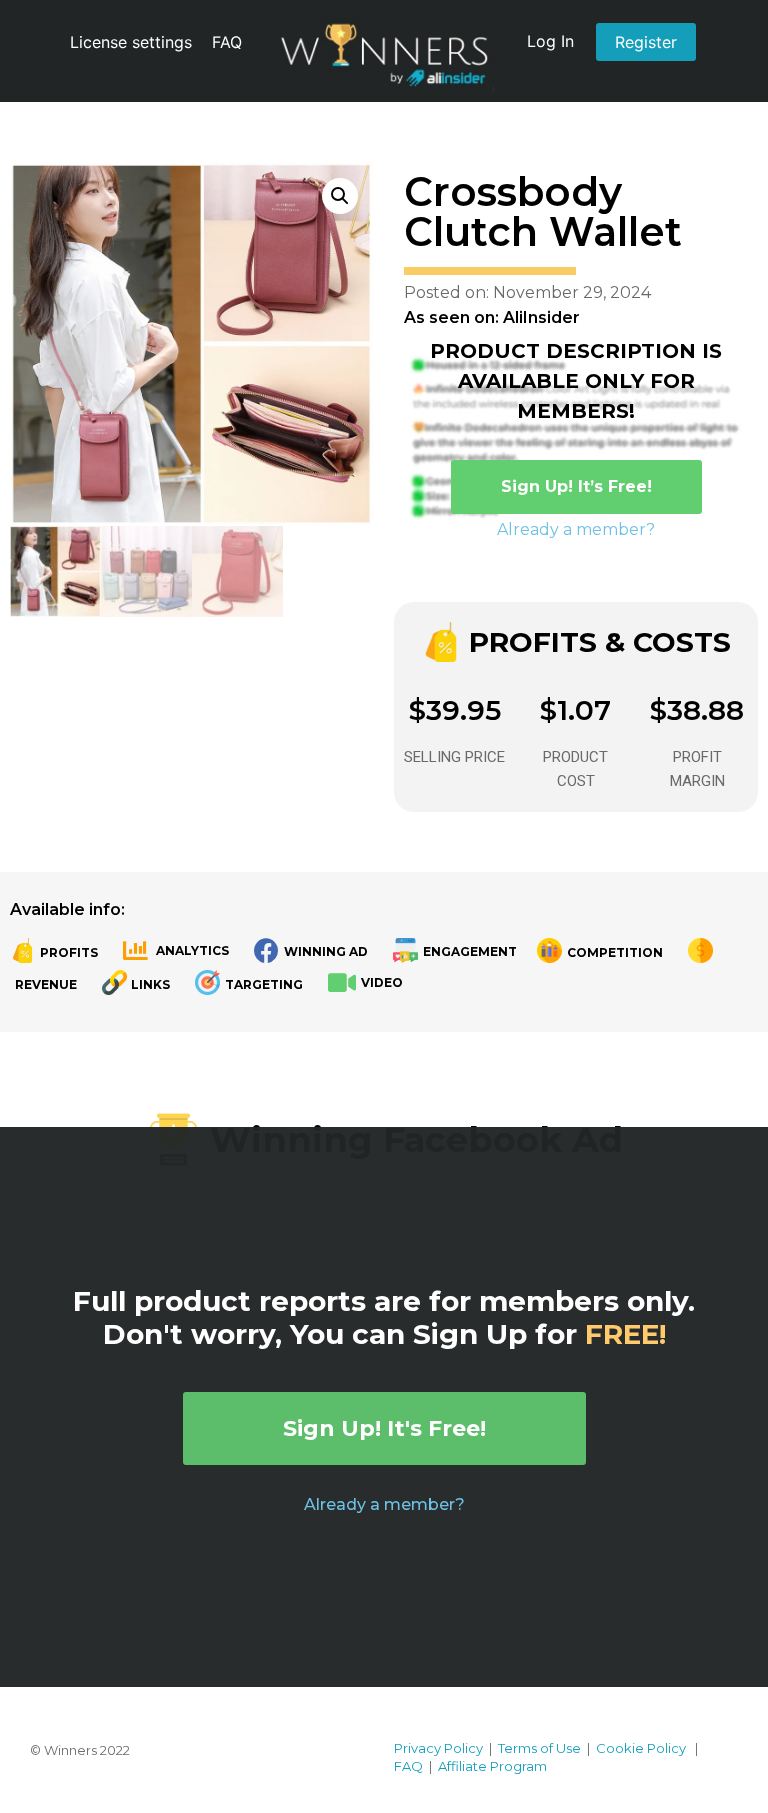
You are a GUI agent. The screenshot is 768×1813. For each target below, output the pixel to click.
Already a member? (576, 529)
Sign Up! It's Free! (384, 1428)
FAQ (227, 42)
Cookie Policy (641, 1748)
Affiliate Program (492, 1766)
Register (646, 42)
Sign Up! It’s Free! (576, 486)
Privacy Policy (438, 1748)
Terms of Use (539, 1748)
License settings (131, 42)
